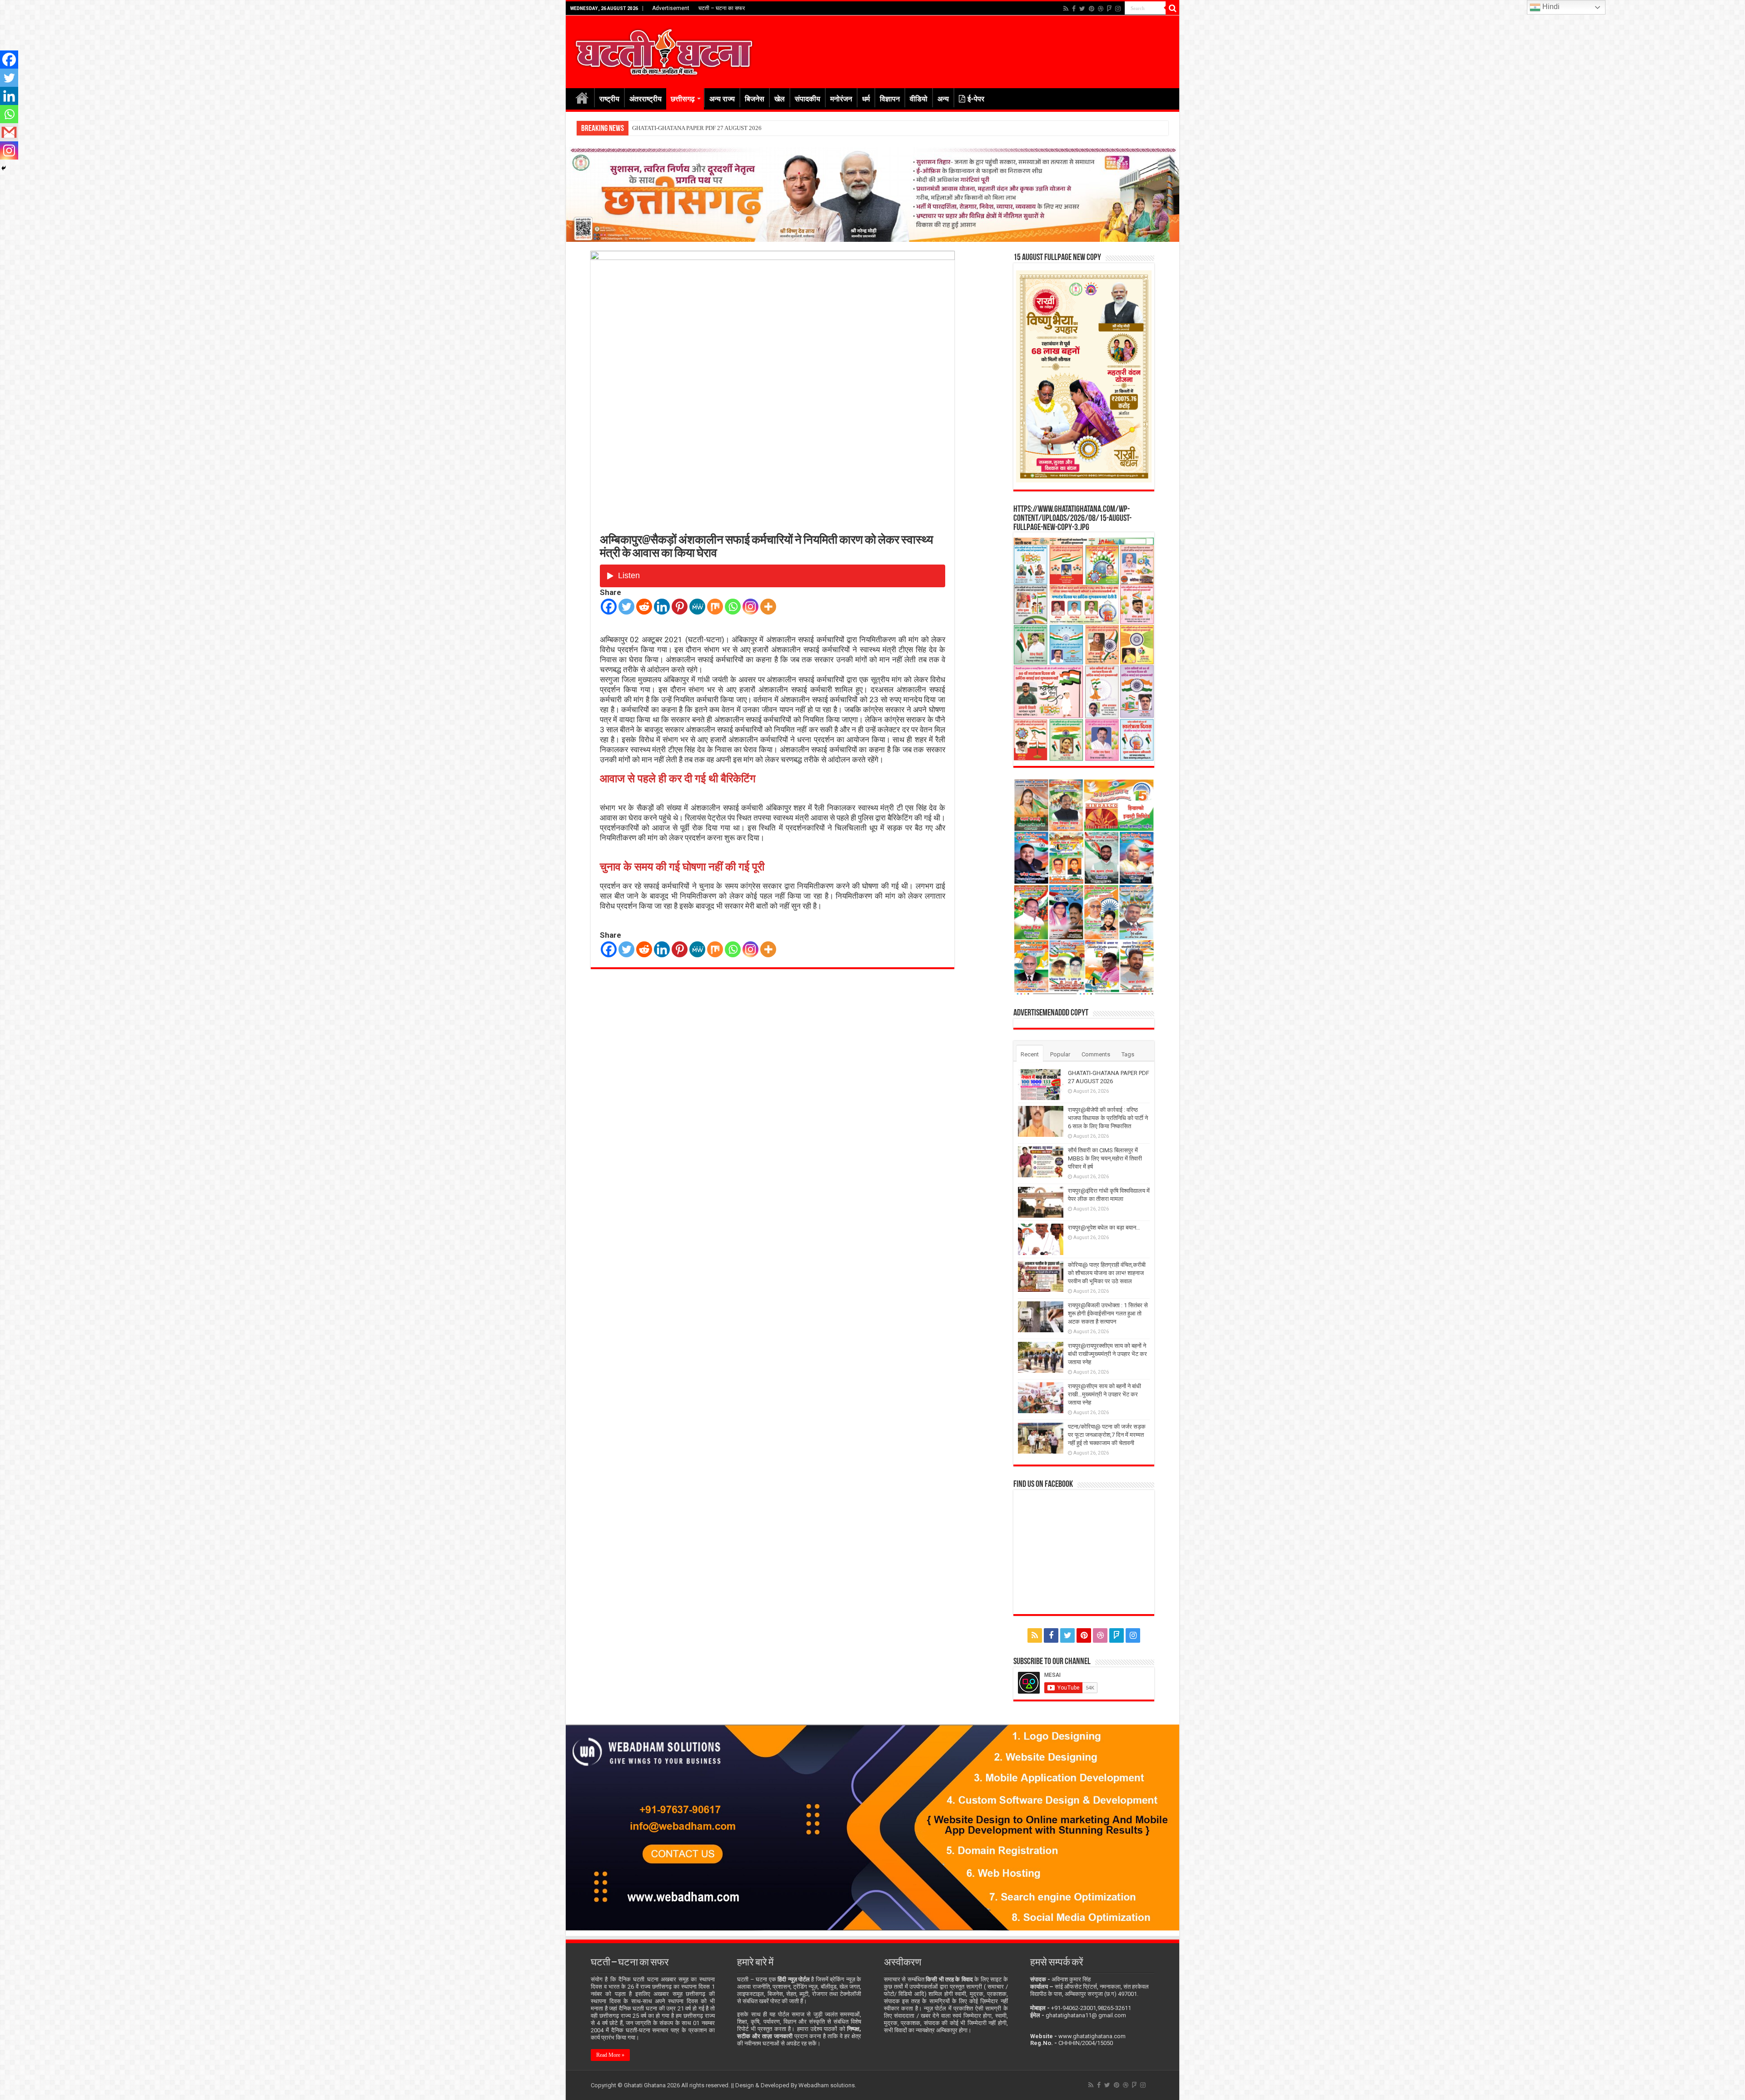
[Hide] (4, 168)
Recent (1030, 1054)
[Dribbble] (1101, 9)
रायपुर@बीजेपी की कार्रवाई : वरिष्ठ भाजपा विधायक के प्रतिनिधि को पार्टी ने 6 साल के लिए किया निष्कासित (740, 128)
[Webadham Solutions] (872, 1827)
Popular (1060, 1054)
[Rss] (1066, 9)
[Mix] (715, 607)
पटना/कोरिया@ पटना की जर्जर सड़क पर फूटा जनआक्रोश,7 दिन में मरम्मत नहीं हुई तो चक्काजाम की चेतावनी (1107, 1435)
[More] (768, 607)
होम (582, 98)
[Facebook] (1074, 9)
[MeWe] (697, 607)
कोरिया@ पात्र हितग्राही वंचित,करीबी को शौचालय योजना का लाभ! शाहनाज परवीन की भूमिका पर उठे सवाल (1107, 1273)
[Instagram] (750, 607)
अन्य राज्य (722, 99)
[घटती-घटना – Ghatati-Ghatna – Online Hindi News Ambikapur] (663, 50)
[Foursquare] (1109, 9)
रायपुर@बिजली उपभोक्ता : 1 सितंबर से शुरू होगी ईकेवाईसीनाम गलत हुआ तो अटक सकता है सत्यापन (1108, 1313)
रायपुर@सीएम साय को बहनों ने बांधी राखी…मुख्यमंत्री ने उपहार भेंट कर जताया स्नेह (1104, 1394)
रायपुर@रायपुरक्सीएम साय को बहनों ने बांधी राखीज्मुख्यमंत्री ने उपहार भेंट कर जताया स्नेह (1107, 1354)
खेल (780, 99)
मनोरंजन (841, 99)
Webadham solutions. (827, 2085)
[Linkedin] (662, 607)
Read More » (610, 2055)
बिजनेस (755, 99)
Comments (1096, 1054)
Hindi (1550, 7)
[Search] (1172, 8)
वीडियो (919, 99)
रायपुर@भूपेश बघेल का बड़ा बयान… (1104, 1227)
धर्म (866, 99)
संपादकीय (808, 99)
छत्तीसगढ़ (683, 99)
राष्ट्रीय (609, 99)
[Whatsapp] (733, 607)
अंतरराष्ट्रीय (646, 99)
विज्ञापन (890, 99)
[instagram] (1118, 9)
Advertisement (671, 8)
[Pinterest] (1092, 9)
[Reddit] (644, 607)
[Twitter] (1082, 9)
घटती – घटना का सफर (722, 8)
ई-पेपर (976, 99)
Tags (1128, 1054)
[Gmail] (9, 132)
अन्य (943, 99)
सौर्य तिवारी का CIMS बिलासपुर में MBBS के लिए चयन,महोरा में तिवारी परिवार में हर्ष (1105, 1158)
